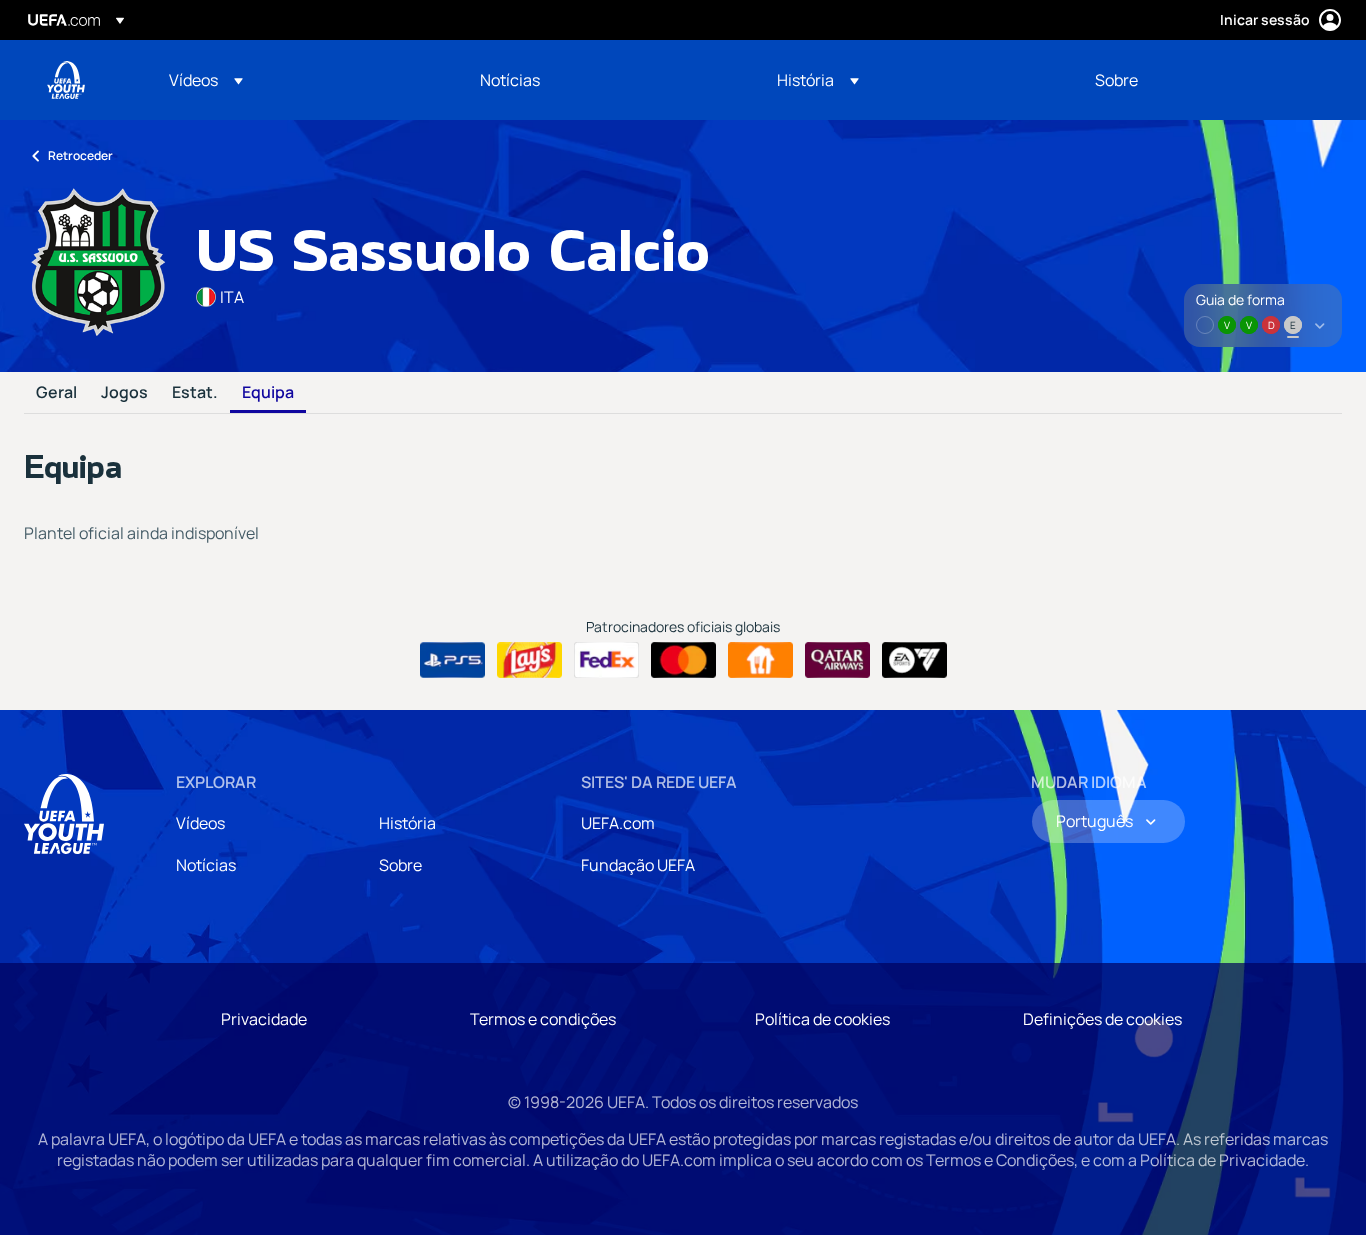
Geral (56, 393)
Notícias (206, 865)
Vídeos (200, 823)
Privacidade (264, 1019)
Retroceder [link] (80, 155)
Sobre (400, 865)
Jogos (124, 393)
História (407, 823)
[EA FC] (914, 660)
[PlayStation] (452, 660)
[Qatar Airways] (837, 660)
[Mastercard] (683, 660)
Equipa (268, 393)
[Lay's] (529, 660)
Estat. (195, 393)
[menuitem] (299, 80)
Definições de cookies (1102, 1019)
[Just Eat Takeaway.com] (760, 660)
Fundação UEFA (638, 865)
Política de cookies (822, 1019)
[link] (510, 80)
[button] (206, 80)
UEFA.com (618, 823)
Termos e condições (543, 1019)
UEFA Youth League (66, 80)
